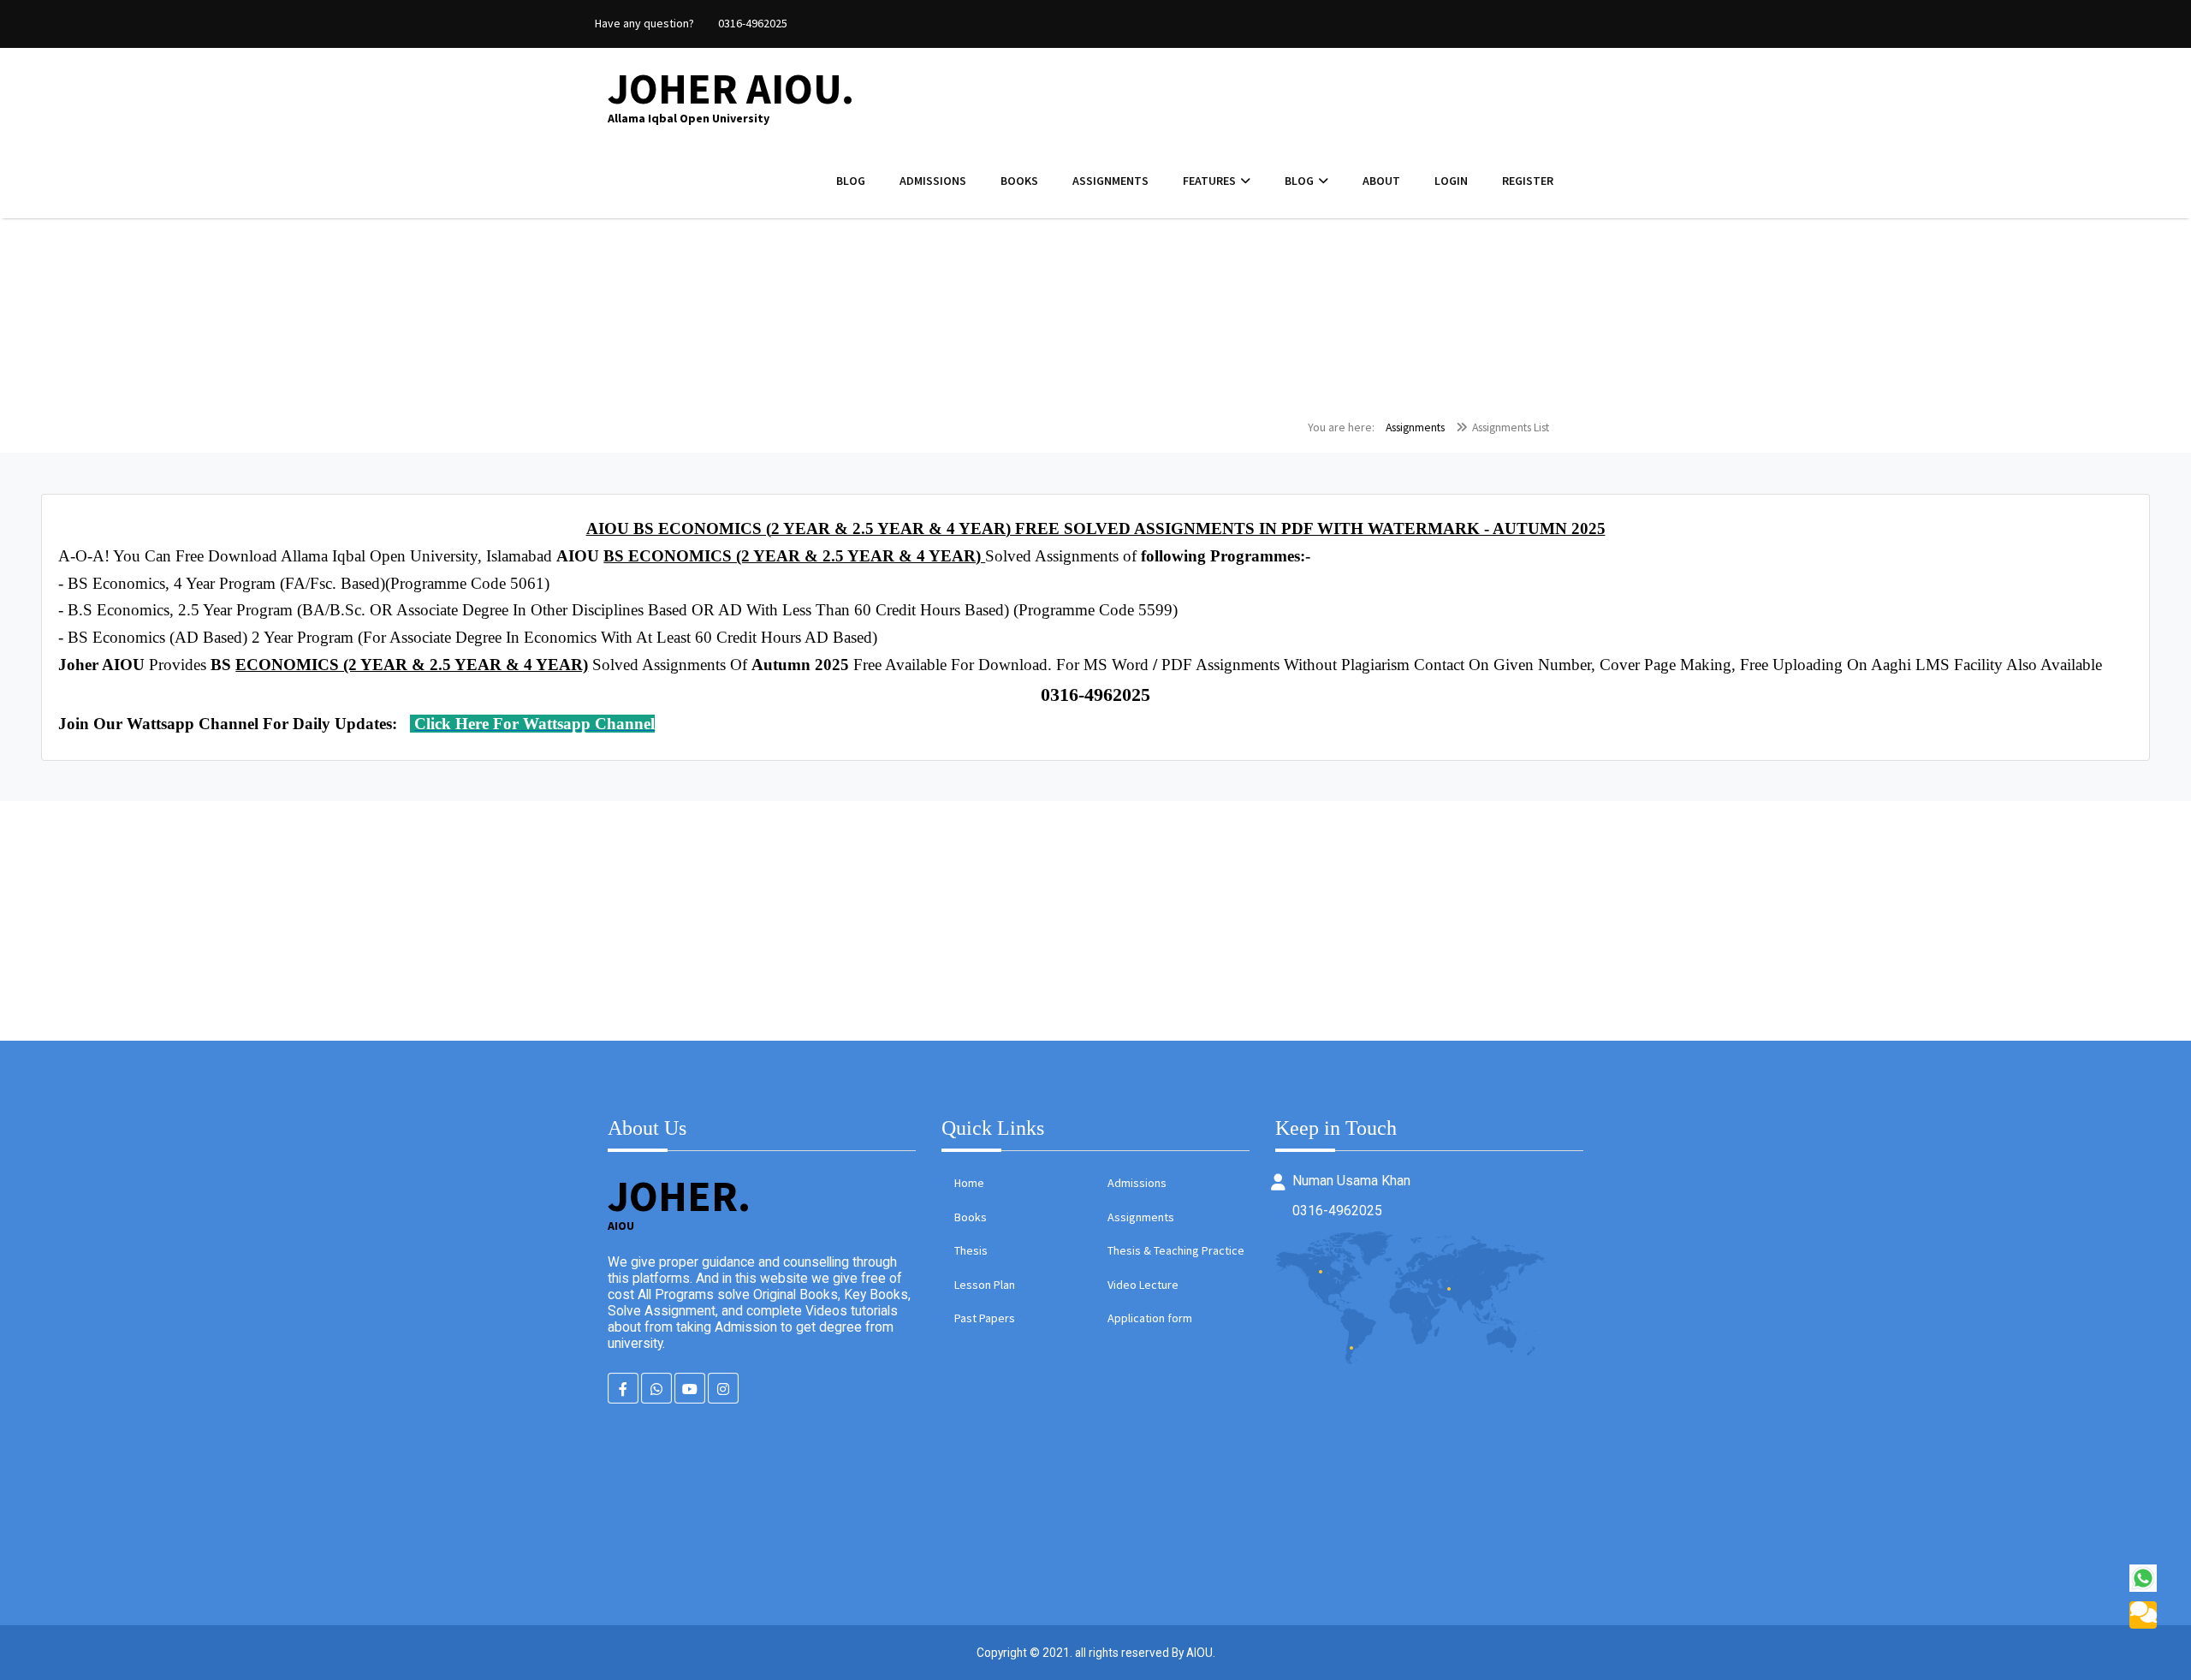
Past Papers (985, 1318)
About (1381, 181)
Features (1209, 181)
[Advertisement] (514, 921)
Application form (1150, 1318)
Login (1451, 181)
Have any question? (644, 23)
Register (1528, 181)
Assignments (1110, 181)
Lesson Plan (985, 1285)
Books (1019, 181)
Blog (851, 181)
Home (969, 1183)
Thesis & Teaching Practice (1176, 1250)
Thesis (971, 1250)
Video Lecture (1143, 1285)
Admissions (933, 181)
